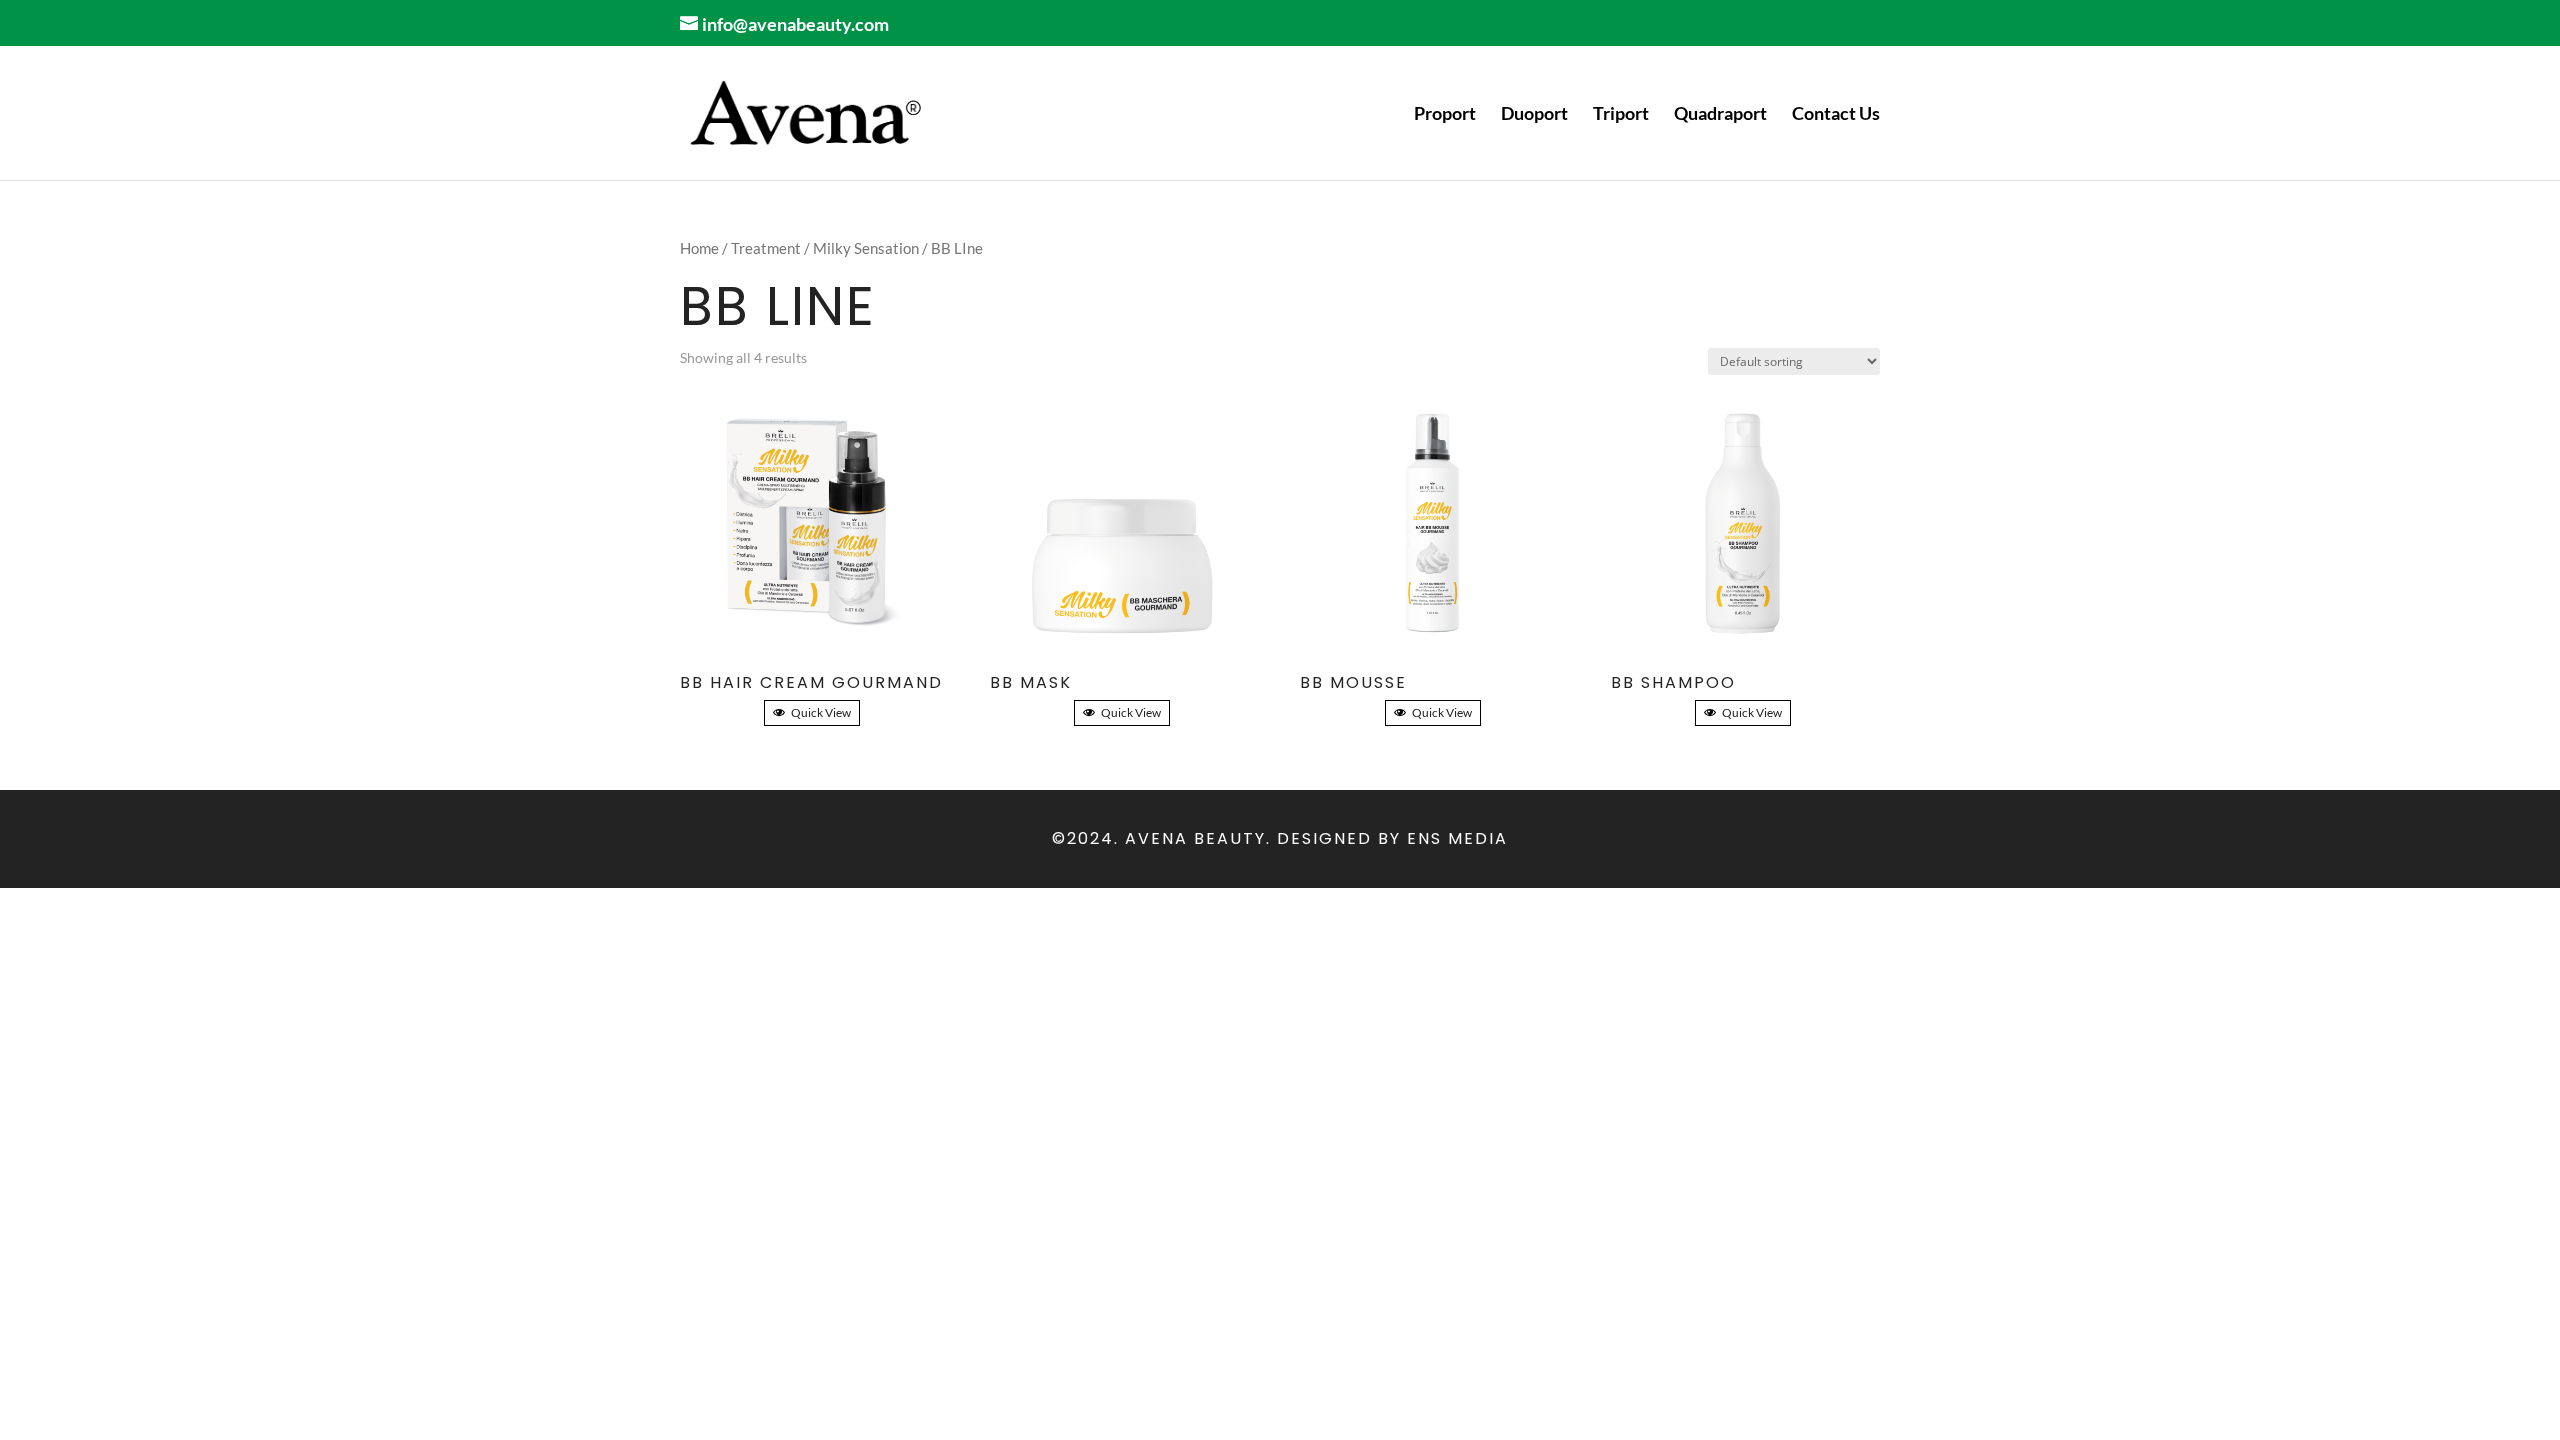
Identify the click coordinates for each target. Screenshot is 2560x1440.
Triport (1621, 115)
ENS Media (1457, 838)
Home (699, 248)
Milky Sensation (866, 248)
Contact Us (1836, 115)
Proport (1445, 115)
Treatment (766, 248)
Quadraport (1720, 115)
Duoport (1534, 115)
